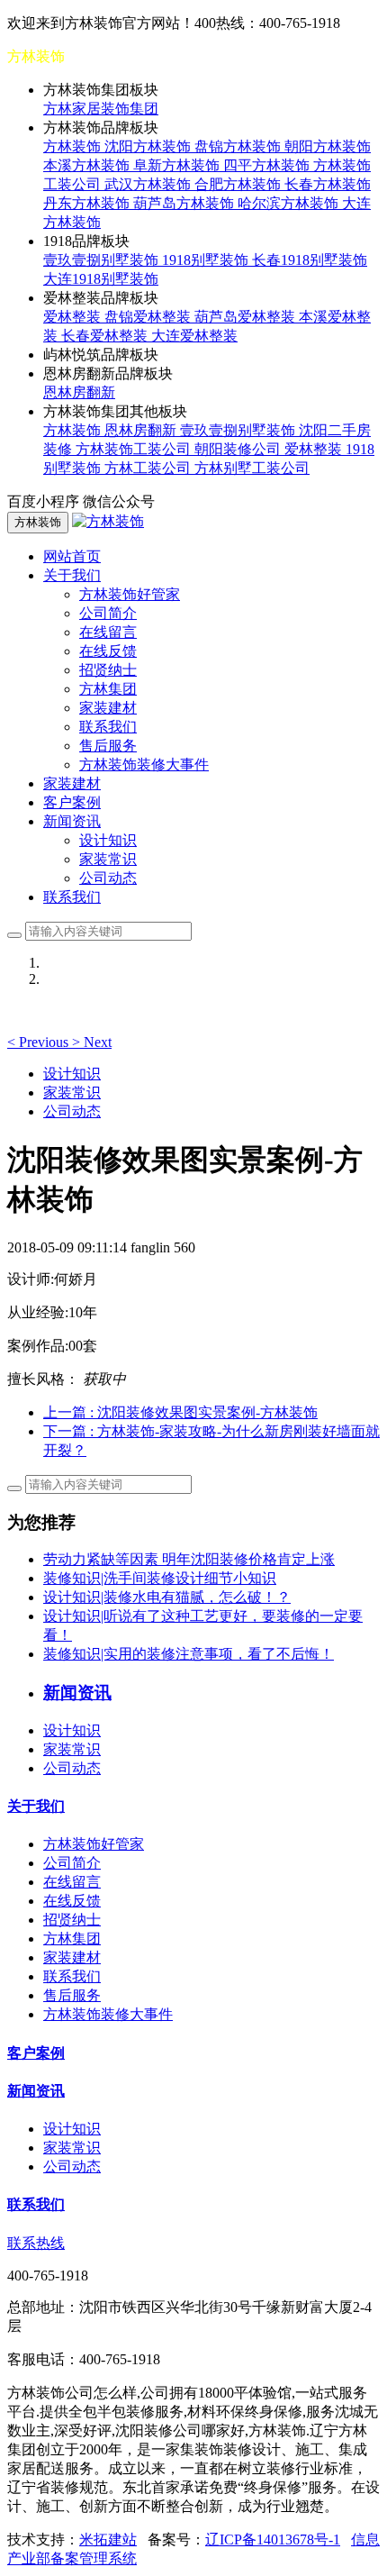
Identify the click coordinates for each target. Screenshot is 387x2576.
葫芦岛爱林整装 (247, 317)
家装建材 (108, 708)
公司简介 (108, 613)
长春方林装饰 (328, 184)
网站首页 (72, 556)
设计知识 (108, 840)
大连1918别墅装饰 (101, 279)
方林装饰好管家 (130, 594)
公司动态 (108, 878)
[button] (40, 1042)
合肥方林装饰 (239, 184)
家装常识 (108, 859)
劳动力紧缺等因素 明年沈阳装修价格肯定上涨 (189, 1559)
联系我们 (108, 727)
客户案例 (72, 802)
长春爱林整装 (106, 336)
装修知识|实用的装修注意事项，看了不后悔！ (189, 1654)
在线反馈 (108, 651)
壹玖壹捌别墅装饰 (103, 260)
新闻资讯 (36, 2091)
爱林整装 (74, 317)
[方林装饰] (108, 521)
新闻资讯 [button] (72, 821)
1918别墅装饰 (207, 260)
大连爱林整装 (194, 336)
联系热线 (36, 2243)
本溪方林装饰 (88, 165)
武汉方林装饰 (149, 184)
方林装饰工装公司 (135, 449)
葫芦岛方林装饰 (185, 203)
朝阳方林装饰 (328, 146)
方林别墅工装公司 (252, 468)
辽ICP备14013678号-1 (273, 2540)
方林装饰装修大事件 (144, 765)
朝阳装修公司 (239, 449)
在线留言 (108, 632)
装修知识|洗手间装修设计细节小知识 (160, 1578)
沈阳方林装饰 (149, 146)
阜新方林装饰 (178, 165)
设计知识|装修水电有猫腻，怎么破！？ (167, 1597)
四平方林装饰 (268, 165)
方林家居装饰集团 (101, 109)
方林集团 (108, 689)
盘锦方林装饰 (239, 146)
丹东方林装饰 (88, 203)
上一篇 (180, 1412)
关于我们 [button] (72, 575)
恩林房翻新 (79, 392)
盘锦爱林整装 (149, 317)
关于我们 (36, 1806)
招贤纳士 (108, 670)
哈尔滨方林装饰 (290, 203)
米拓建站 (108, 2540)
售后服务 (108, 746)
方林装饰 (74, 146)
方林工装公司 (149, 468)
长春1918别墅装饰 (310, 260)
